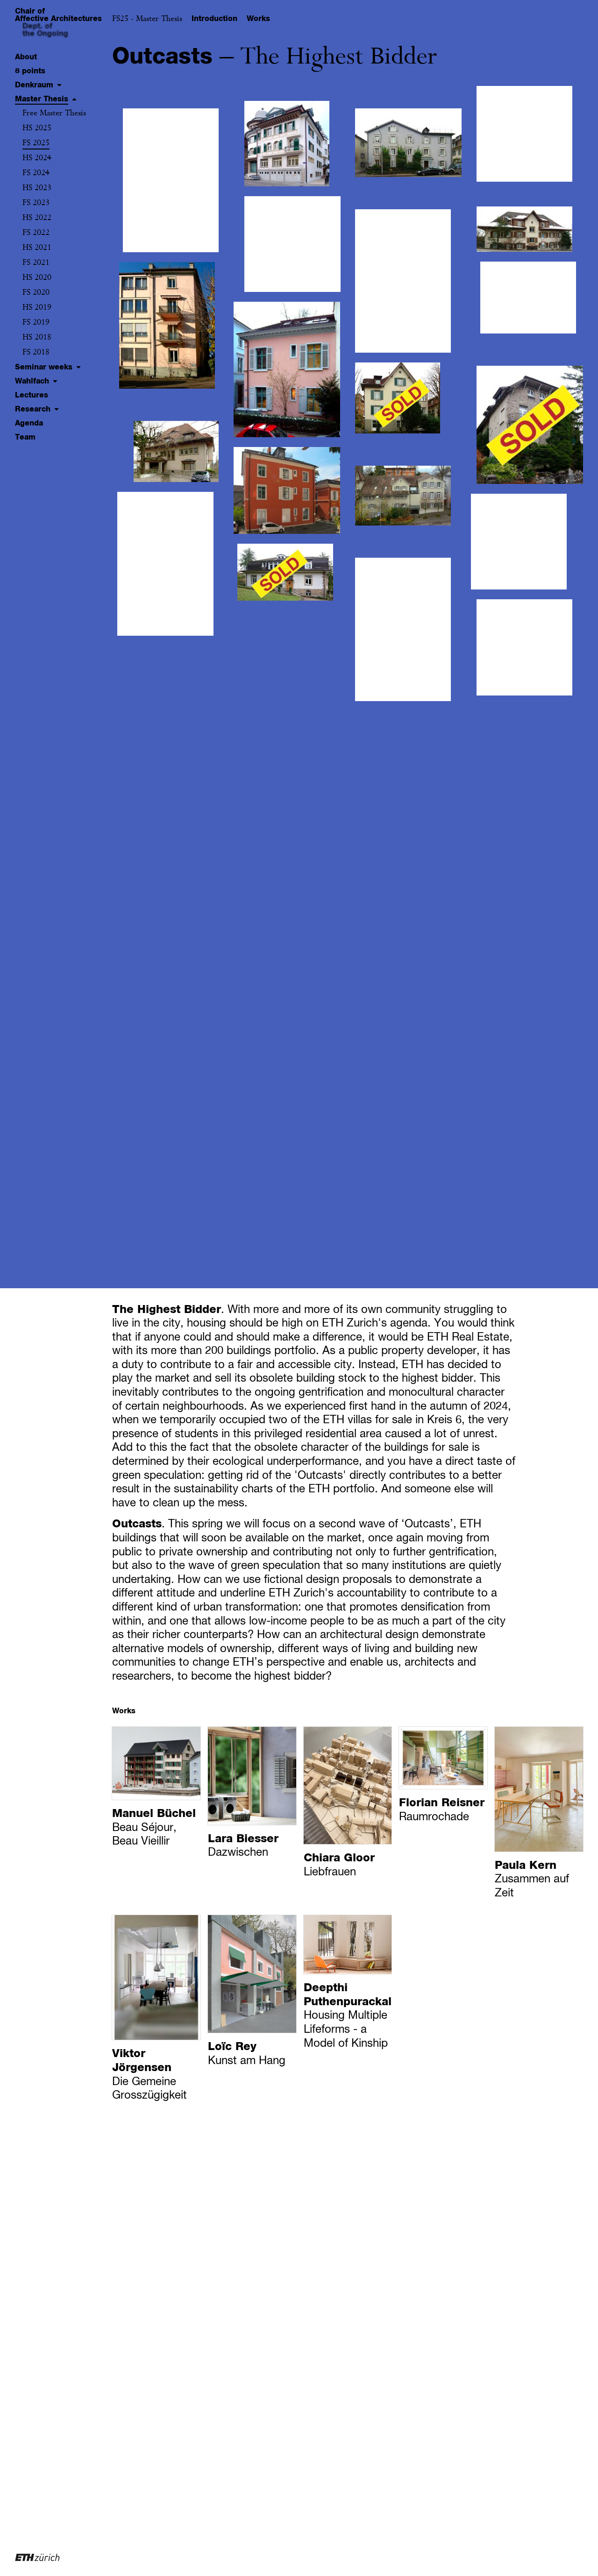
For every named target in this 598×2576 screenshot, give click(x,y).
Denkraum (34, 85)
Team (25, 437)
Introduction (214, 19)
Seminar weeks (44, 367)
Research (33, 409)
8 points (30, 71)
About (26, 57)
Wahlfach (32, 381)
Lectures (32, 395)
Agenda (29, 423)
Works (258, 19)
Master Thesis (42, 99)
